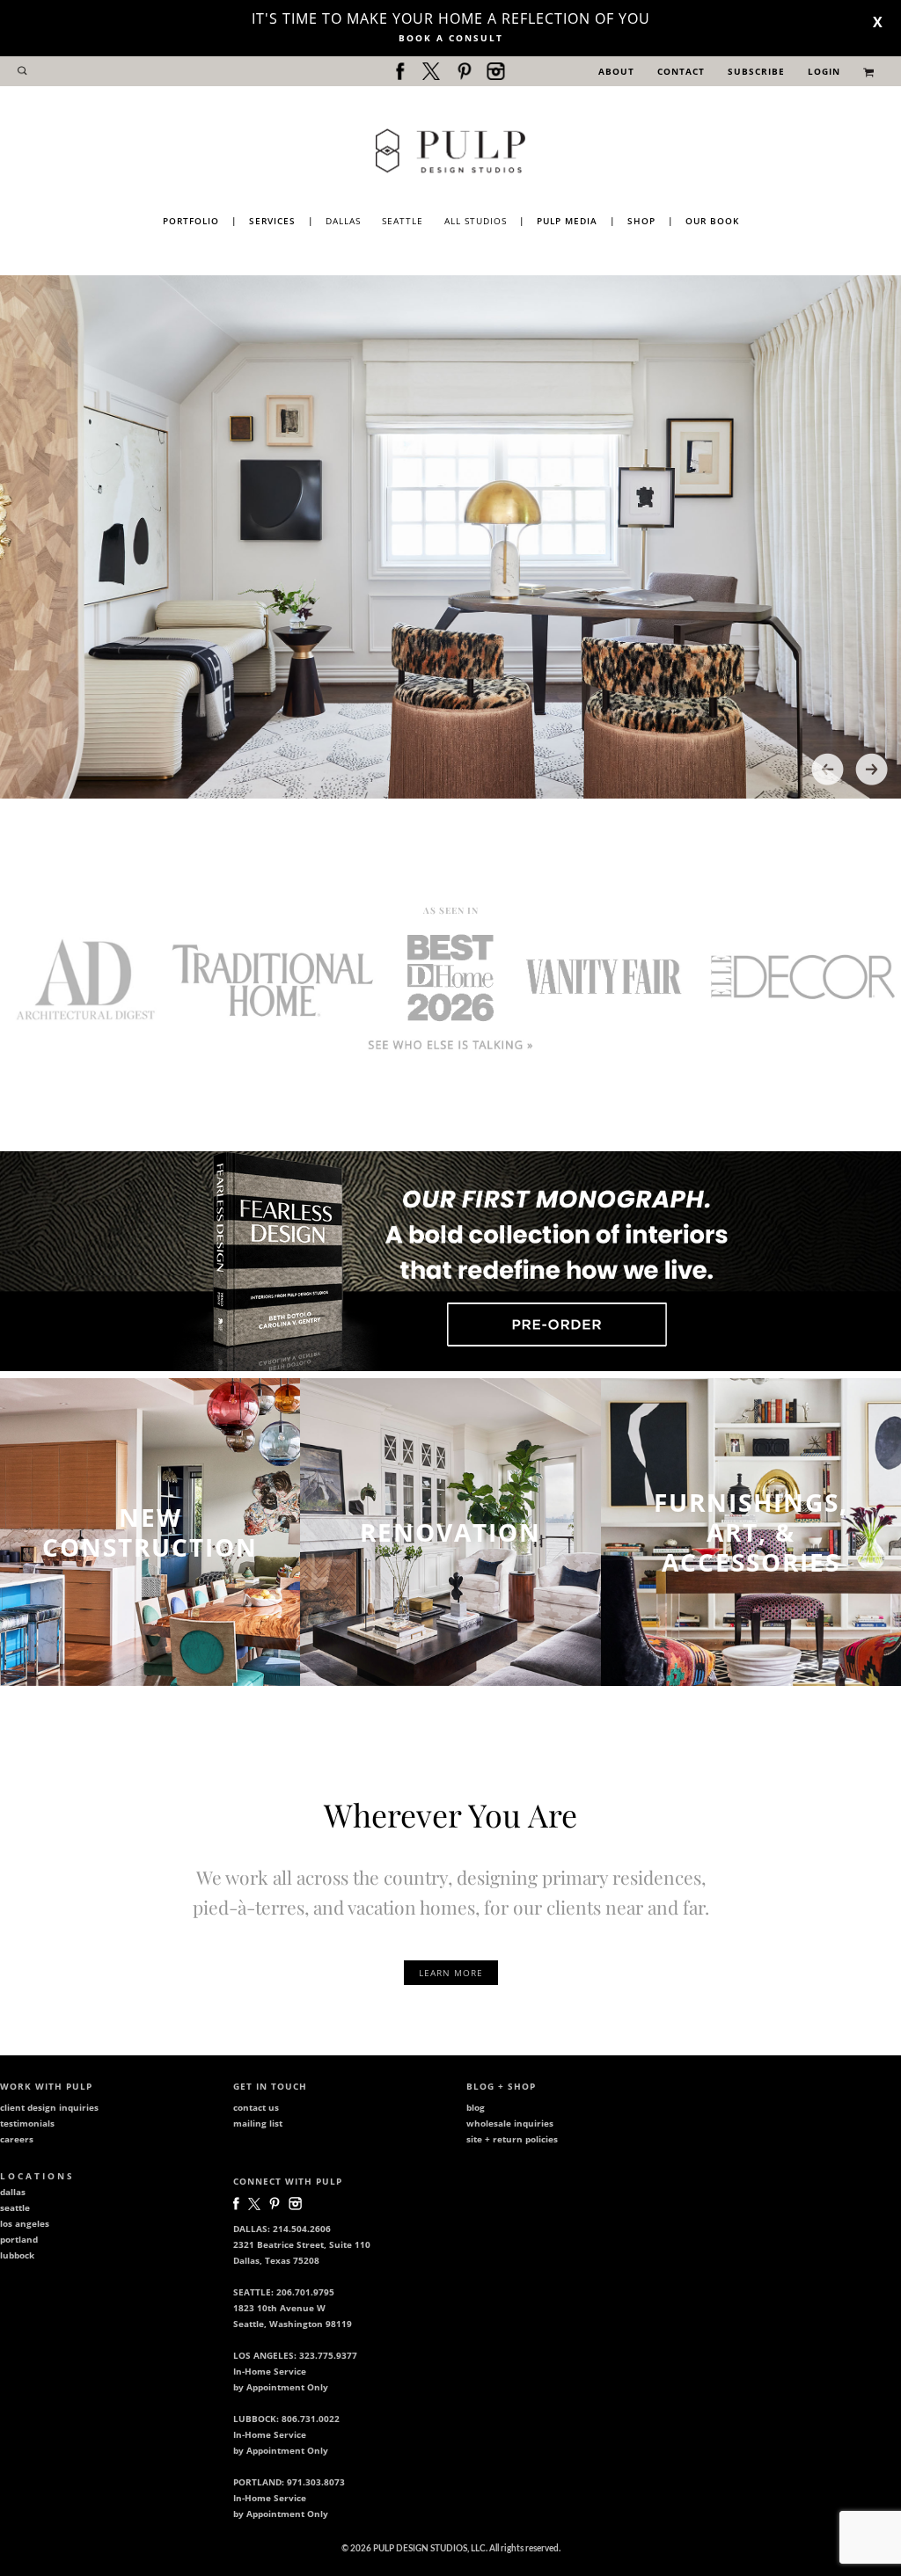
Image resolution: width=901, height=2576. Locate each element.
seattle (15, 2207)
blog (476, 2107)
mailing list (258, 2123)
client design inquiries (49, 2107)
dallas (13, 2192)
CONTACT (681, 71)
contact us (256, 2107)
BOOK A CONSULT (451, 38)
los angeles (25, 2223)
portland (19, 2239)
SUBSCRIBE (756, 71)
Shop (641, 221)
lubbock (17, 2255)
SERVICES (272, 221)
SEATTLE (403, 221)
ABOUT (616, 71)
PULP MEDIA (567, 221)
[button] (828, 769)
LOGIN (824, 71)
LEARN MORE (451, 1973)
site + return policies (512, 2139)
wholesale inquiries (510, 2123)
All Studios (476, 221)
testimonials (27, 2123)
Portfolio (191, 221)
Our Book (712, 221)
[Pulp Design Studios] (450, 150)
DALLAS (343, 221)
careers (17, 2139)
